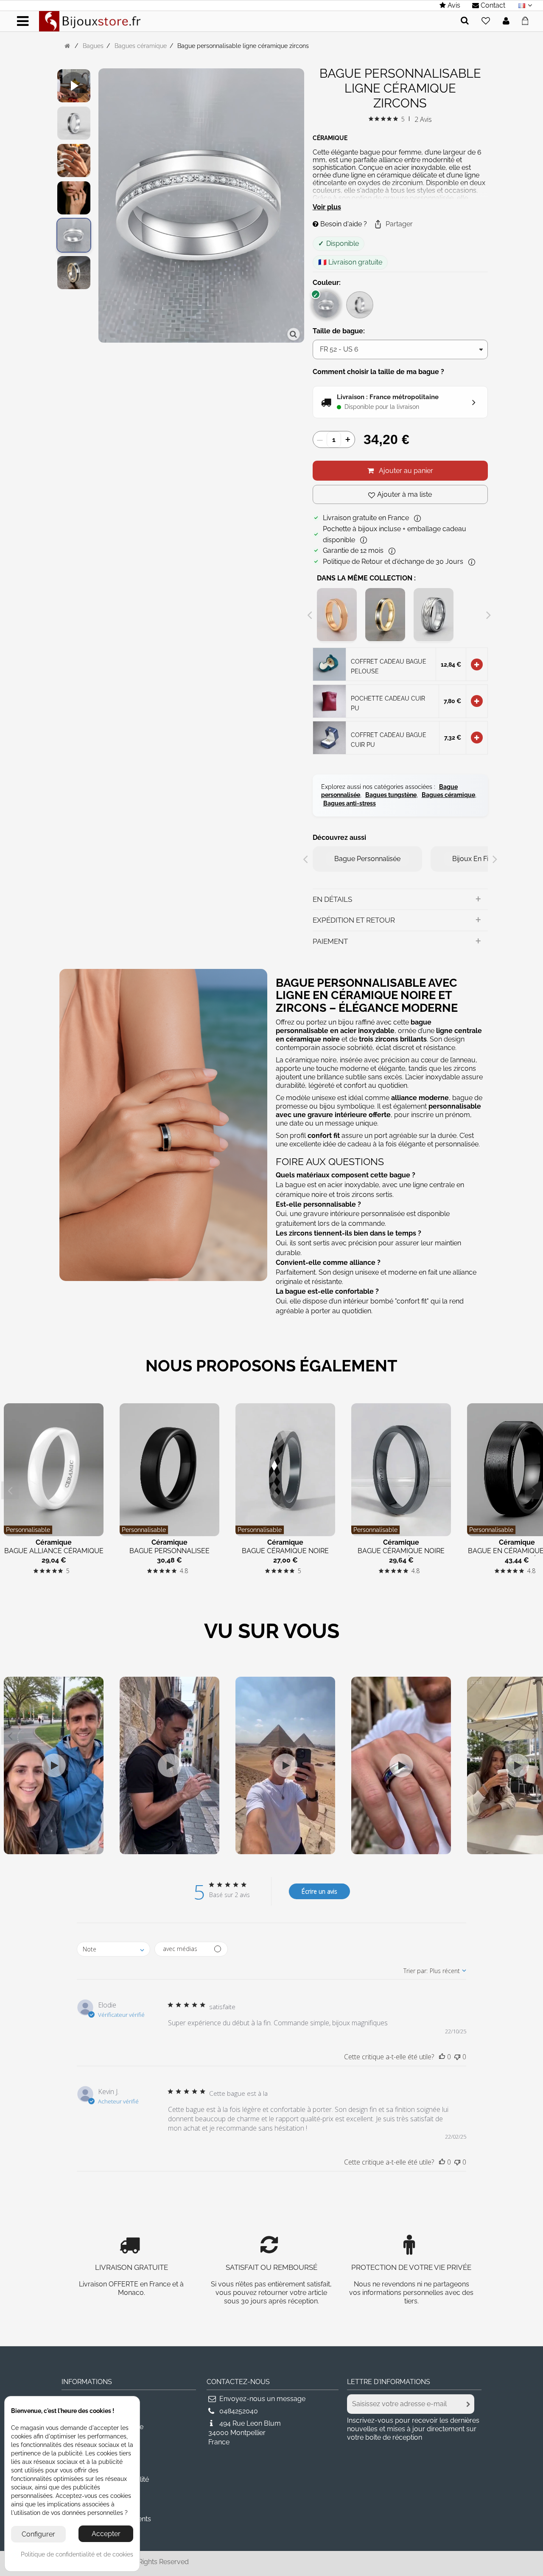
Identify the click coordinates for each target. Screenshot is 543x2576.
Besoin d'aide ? (343, 224)
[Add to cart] (477, 664)
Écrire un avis (319, 1891)
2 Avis (423, 119)
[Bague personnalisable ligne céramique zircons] (74, 198)
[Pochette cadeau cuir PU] (329, 700)
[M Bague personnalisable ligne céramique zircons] (74, 235)
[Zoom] (294, 334)
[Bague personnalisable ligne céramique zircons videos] (74, 86)
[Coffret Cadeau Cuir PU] (329, 737)
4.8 (184, 1571)
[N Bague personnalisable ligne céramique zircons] (74, 123)
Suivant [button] (300, 207)
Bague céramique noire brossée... (401, 1555)
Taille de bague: (340, 331)
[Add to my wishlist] (486, 21)
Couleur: (327, 283)
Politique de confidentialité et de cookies (77, 2554)
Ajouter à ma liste (404, 494)
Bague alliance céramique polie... (54, 1555)
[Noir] (360, 305)
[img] (371, 119)
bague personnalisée (367, 859)
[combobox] (113, 1949)
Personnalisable (28, 1530)
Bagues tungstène (391, 795)
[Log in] (506, 21)
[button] (393, 224)
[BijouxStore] (90, 21)
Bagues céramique (448, 795)
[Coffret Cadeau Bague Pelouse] (329, 664)
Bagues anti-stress (350, 803)
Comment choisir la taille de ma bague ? (378, 372)
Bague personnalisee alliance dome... (169, 1555)
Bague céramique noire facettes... (285, 1555)
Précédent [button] (103, 207)
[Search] (465, 21)
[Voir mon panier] (528, 20)
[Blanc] (326, 305)
